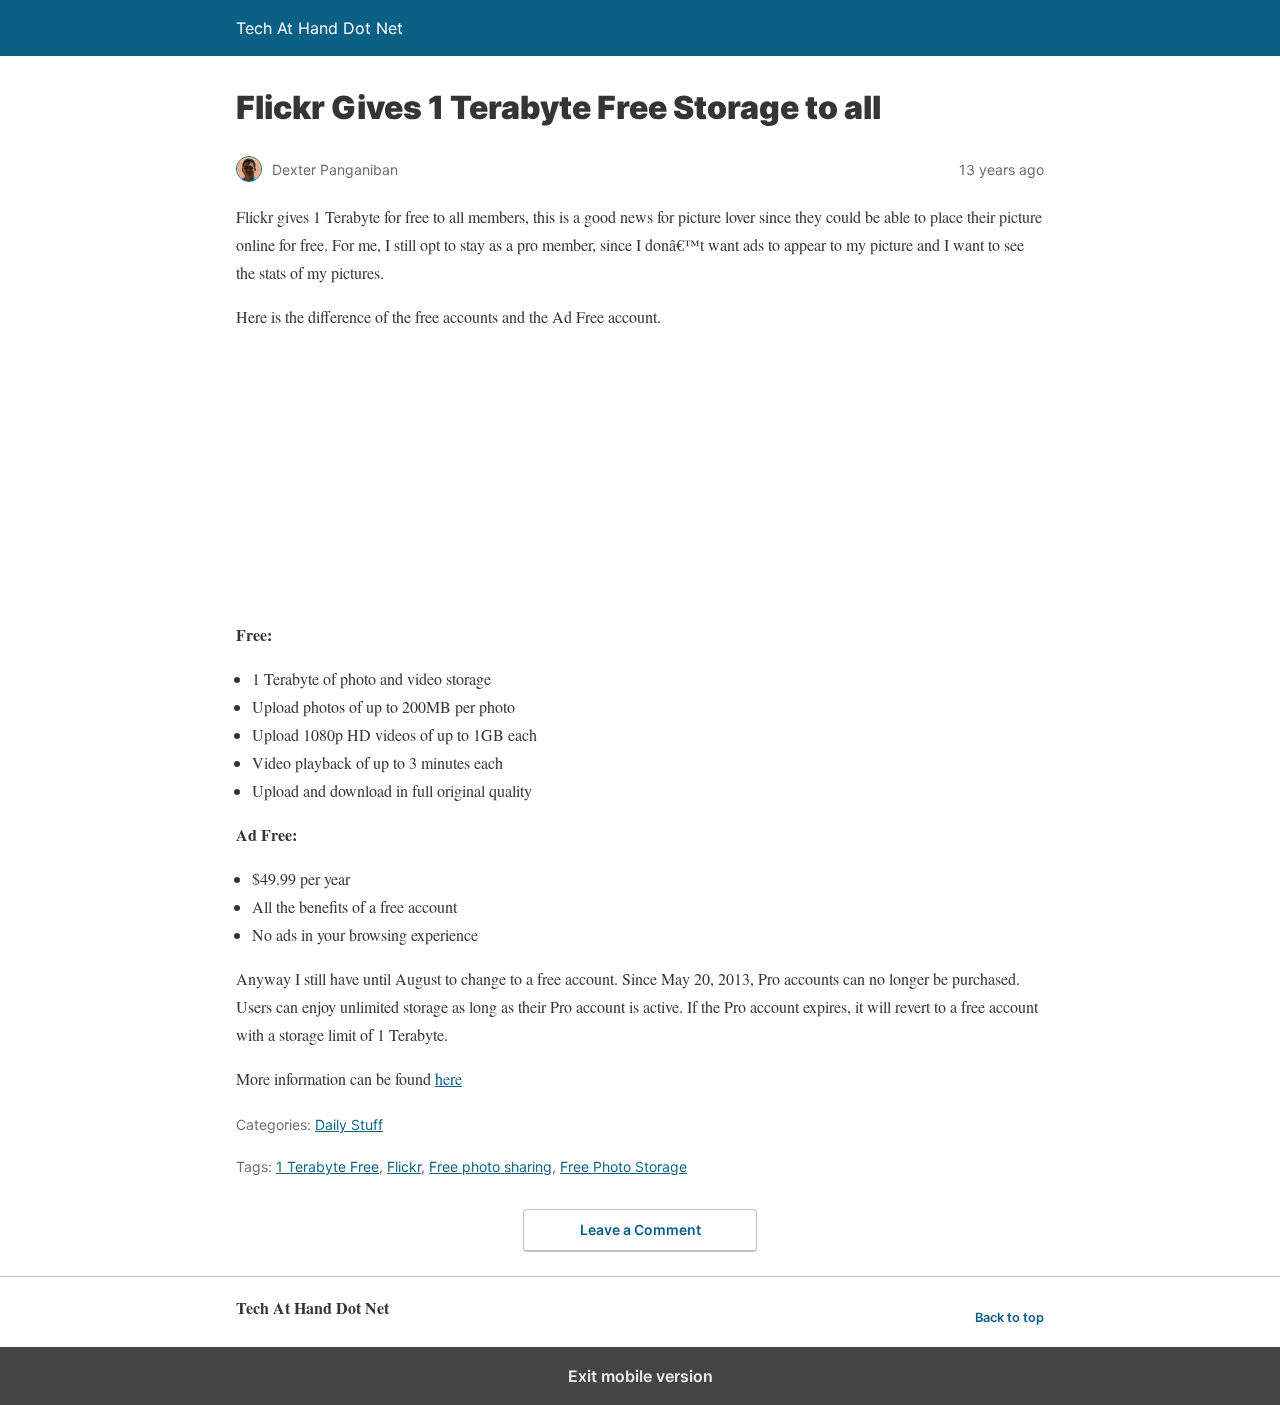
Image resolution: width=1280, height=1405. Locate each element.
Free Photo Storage (623, 1166)
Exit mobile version (640, 1376)
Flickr (404, 1166)
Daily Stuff (349, 1124)
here (448, 1078)
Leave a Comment (640, 1229)
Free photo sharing (490, 1166)
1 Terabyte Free (327, 1166)
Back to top (1009, 1317)
